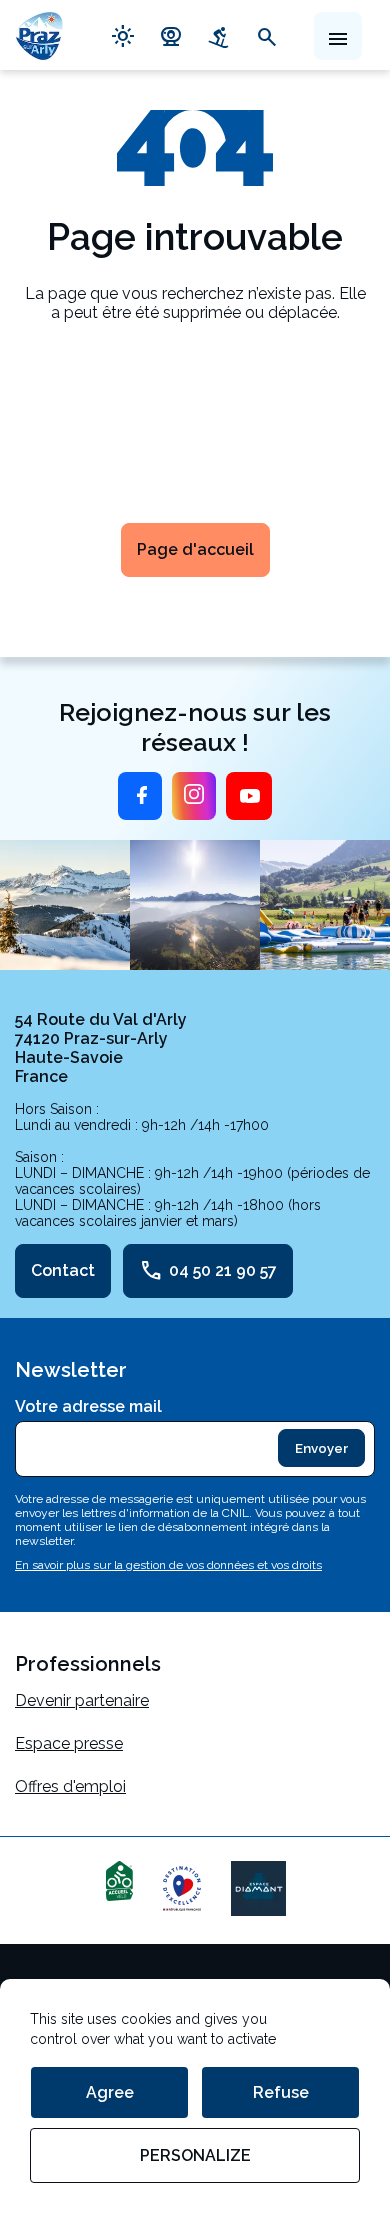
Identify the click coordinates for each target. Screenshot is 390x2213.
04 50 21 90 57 (208, 1271)
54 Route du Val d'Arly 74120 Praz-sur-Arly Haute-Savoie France (101, 1048)
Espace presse (69, 1743)
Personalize (195, 2155)
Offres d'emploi (70, 1786)
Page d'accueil (195, 549)
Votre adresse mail (88, 1406)
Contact (63, 1270)
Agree (110, 2092)
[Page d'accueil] (39, 35)
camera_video (171, 35)
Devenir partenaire (82, 1700)
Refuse (281, 2092)
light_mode (123, 35)
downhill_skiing (219, 35)
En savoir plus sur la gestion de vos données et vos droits (168, 1565)
